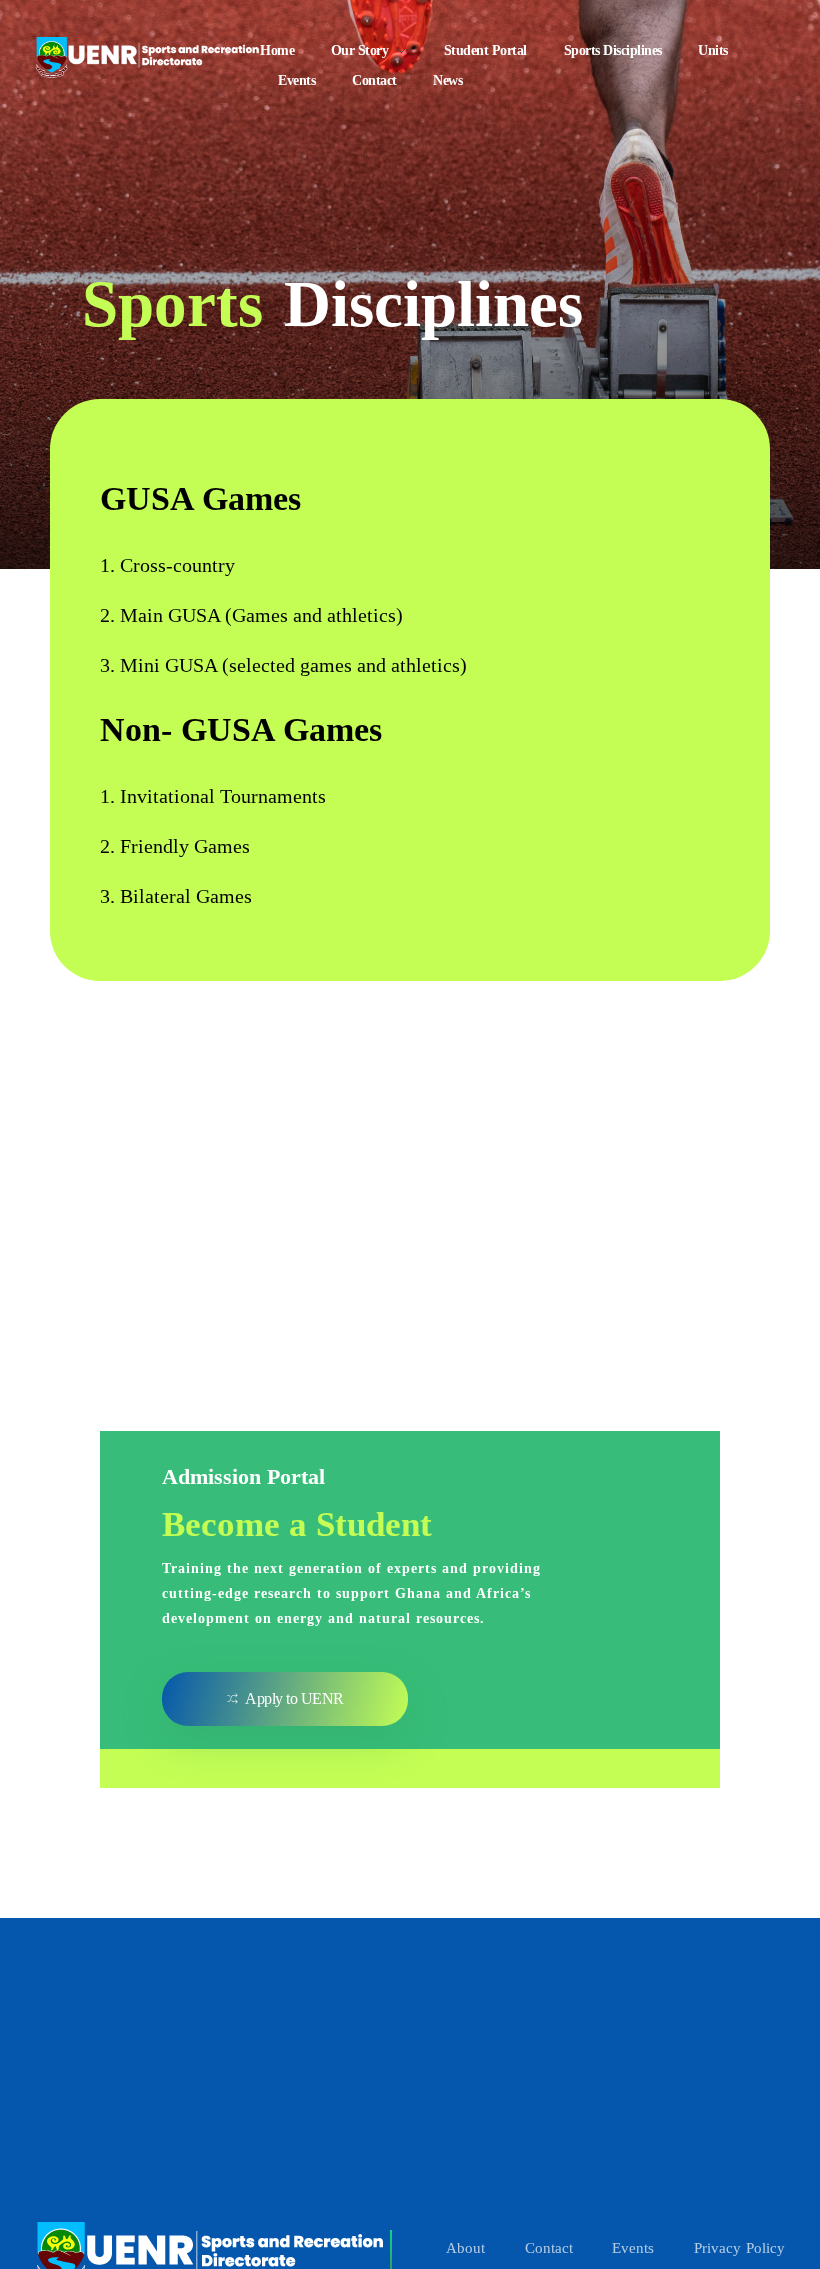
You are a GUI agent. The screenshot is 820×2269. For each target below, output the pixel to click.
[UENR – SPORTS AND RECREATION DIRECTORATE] (147, 53)
